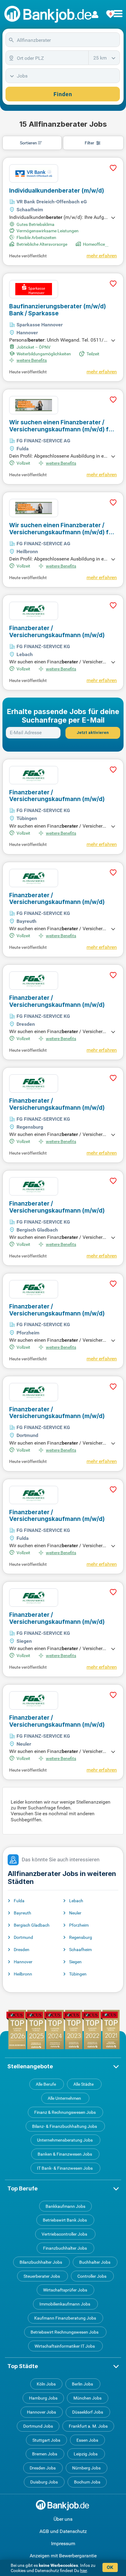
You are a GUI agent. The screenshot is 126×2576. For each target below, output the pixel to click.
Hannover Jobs (41, 2412)
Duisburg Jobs (44, 2482)
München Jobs (87, 2398)
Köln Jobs (46, 2384)
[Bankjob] (49, 15)
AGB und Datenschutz (63, 2531)
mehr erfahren (102, 256)
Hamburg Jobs (43, 2398)
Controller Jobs (92, 2276)
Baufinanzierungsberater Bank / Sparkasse (57, 310)
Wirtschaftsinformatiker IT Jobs (65, 2346)
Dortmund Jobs (38, 2426)
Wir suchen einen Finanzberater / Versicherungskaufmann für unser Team (62, 426)
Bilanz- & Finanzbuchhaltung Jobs (65, 2126)
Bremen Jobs (45, 2454)
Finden (63, 94)
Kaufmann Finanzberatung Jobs (65, 2318)
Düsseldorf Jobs (88, 2412)
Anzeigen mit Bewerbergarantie (63, 2556)
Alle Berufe (46, 2084)
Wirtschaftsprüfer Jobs (65, 2290)
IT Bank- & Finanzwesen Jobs (65, 2168)
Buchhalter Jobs (95, 2262)
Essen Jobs (87, 2440)
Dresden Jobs (43, 2468)
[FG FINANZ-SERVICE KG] (34, 611)
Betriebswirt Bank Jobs (65, 2220)
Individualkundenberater (57, 191)
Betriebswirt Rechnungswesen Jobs (65, 2332)
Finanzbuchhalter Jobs (65, 2248)
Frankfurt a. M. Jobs (88, 2426)
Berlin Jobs (82, 2384)
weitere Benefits (32, 360)
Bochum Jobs (87, 2482)
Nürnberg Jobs (86, 2468)
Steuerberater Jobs (42, 2276)
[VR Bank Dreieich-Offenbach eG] (34, 173)
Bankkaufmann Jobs (65, 2206)
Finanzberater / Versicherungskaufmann (57, 632)
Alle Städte (83, 2084)
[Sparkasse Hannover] (34, 289)
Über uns (63, 2519)
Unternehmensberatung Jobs (65, 2140)
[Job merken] (113, 176)
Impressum (63, 2543)
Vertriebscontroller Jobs (64, 2234)
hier (83, 2571)
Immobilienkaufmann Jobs (65, 2304)
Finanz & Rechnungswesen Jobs (65, 2112)
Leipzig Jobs (86, 2454)
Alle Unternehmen (64, 2098)
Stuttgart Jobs (46, 2440)
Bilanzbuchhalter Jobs (41, 2262)
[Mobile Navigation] (118, 10)
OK (110, 2567)
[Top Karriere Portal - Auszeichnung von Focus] (63, 2030)
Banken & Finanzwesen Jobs (65, 2154)
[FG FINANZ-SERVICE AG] (34, 405)
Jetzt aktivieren (93, 733)
